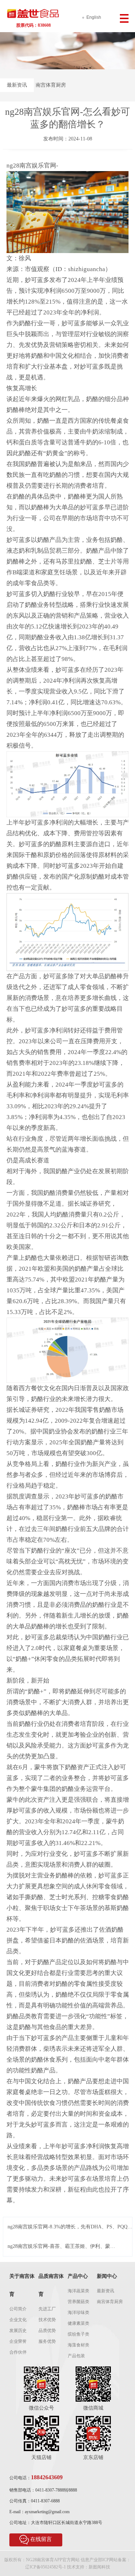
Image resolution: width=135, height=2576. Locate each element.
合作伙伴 (18, 2352)
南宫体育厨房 (51, 85)
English (94, 17)
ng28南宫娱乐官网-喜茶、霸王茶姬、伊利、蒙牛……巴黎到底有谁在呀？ (59, 2247)
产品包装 (76, 2356)
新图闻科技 (99, 2567)
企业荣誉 (18, 2341)
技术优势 (47, 2320)
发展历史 (18, 2331)
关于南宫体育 (22, 2285)
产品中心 (78, 2276)
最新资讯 (17, 85)
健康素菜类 (78, 2323)
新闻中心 (107, 2276)
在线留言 (41, 2539)
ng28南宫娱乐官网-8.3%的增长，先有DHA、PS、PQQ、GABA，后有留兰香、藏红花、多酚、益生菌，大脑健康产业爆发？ (70, 2227)
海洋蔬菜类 (78, 2291)
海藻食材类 (78, 2345)
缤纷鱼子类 (78, 2334)
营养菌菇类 (78, 2302)
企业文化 (18, 2320)
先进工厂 (47, 2309)
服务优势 (47, 2341)
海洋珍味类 (78, 2312)
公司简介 (18, 2309)
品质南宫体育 (51, 2285)
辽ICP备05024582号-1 (46, 2567)
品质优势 (47, 2331)
